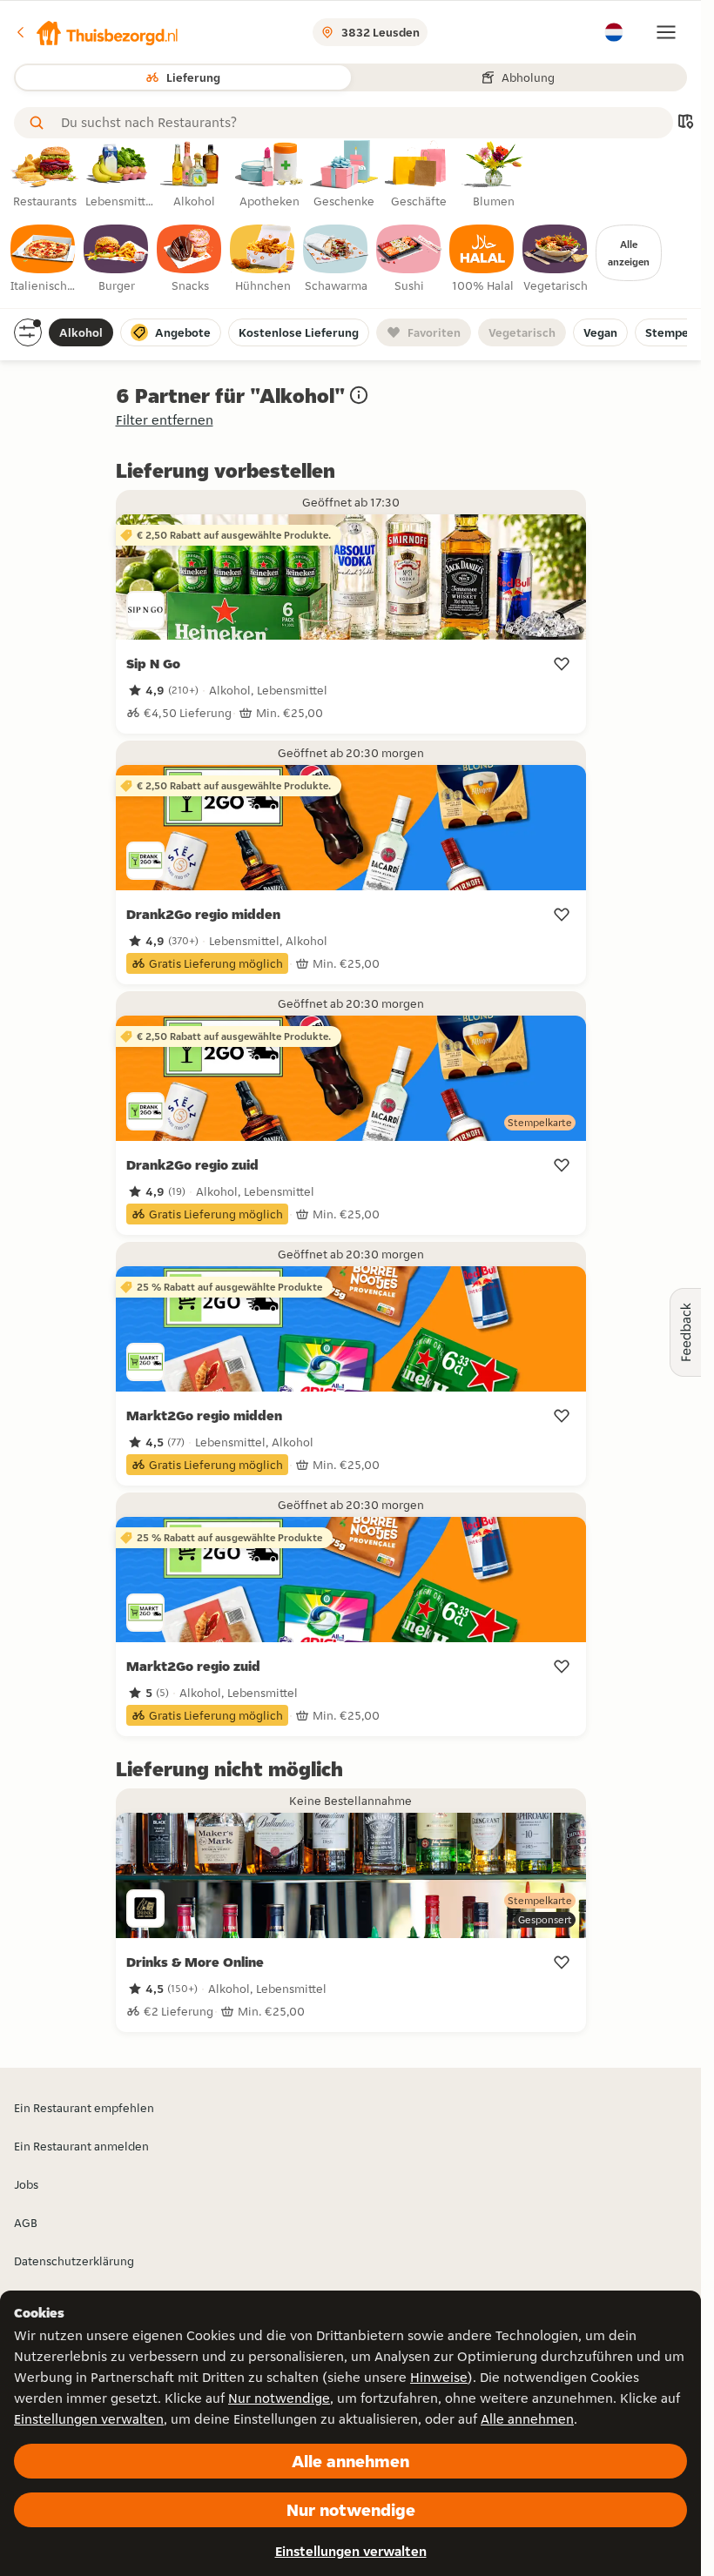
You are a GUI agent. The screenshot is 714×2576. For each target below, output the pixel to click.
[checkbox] (44, 259)
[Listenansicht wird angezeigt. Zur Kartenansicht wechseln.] (685, 123)
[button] (97, 32)
